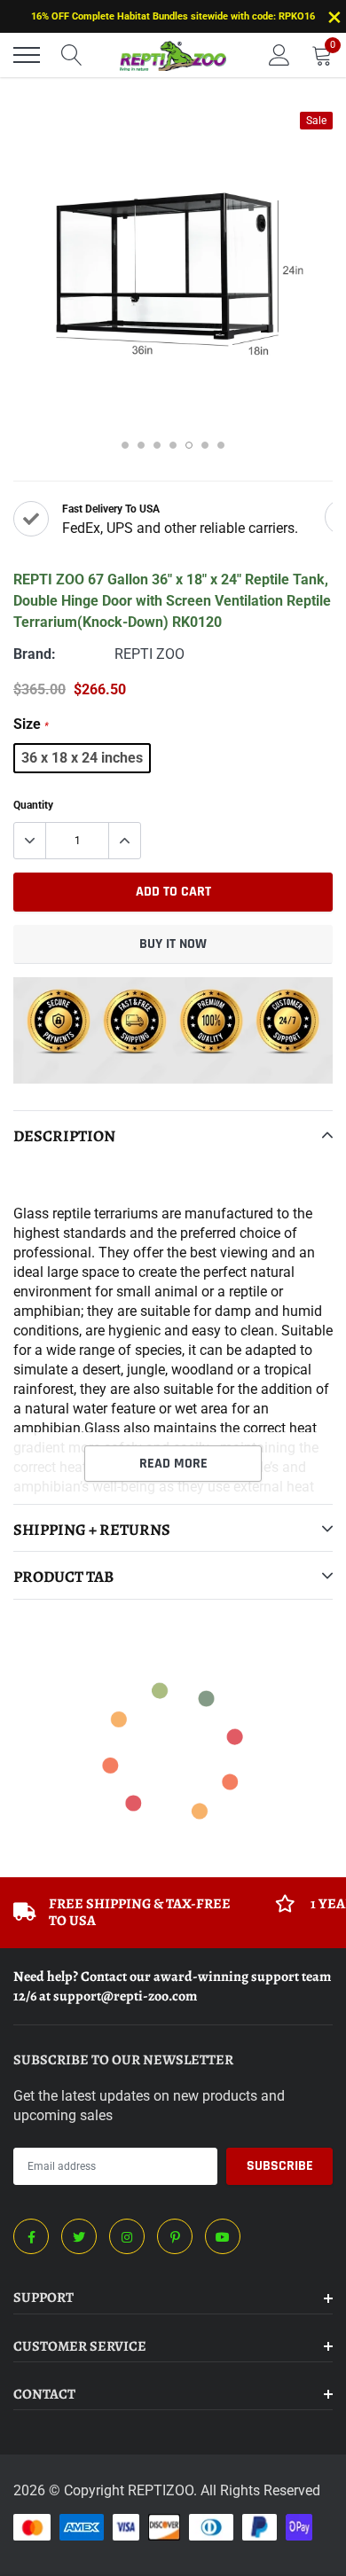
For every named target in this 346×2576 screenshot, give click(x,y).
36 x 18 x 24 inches (82, 758)
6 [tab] (205, 445)
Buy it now (173, 944)
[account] (279, 55)
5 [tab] (189, 445)
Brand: (35, 654)
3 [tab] (157, 445)
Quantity (33, 805)
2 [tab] (141, 445)
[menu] (27, 55)
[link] (31, 2236)
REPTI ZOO (149, 654)
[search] (72, 55)
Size (31, 724)
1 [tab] (125, 445)
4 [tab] (173, 445)
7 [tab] (221, 445)
